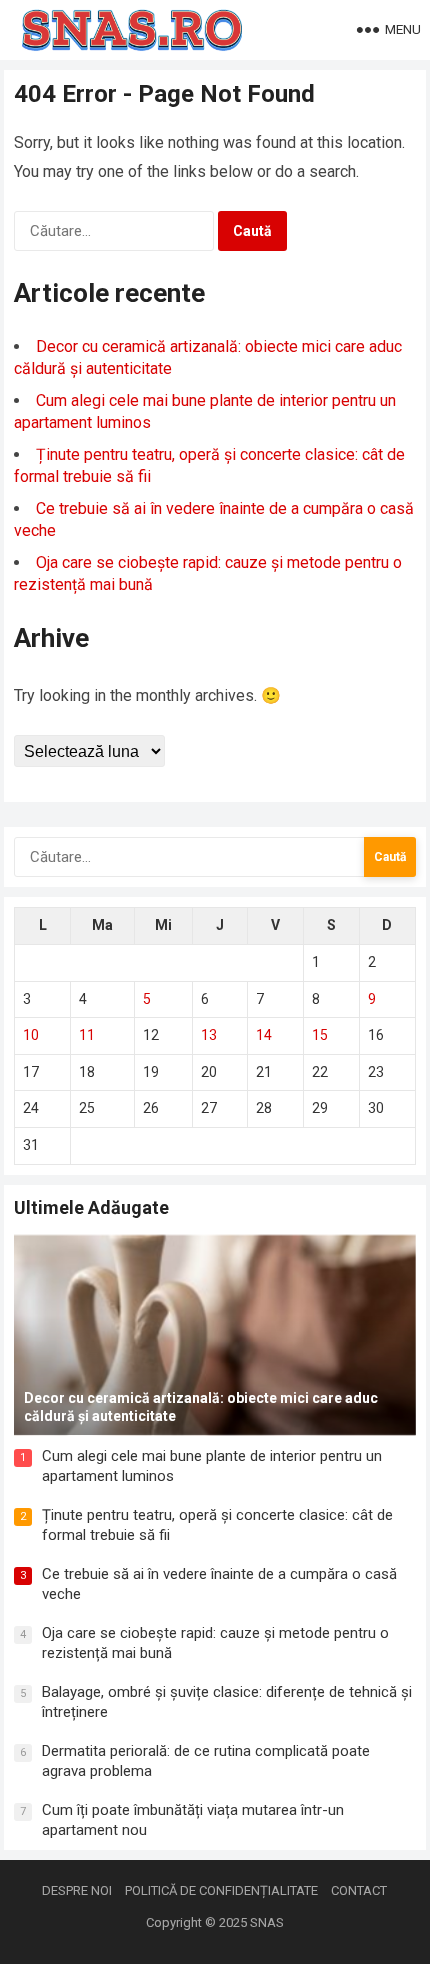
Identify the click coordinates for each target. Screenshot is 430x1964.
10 (31, 1035)
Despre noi (77, 1890)
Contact (359, 1890)
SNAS (267, 1922)
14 (264, 1035)
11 (87, 1035)
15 (320, 1035)
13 (209, 1035)
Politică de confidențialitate (221, 1890)
